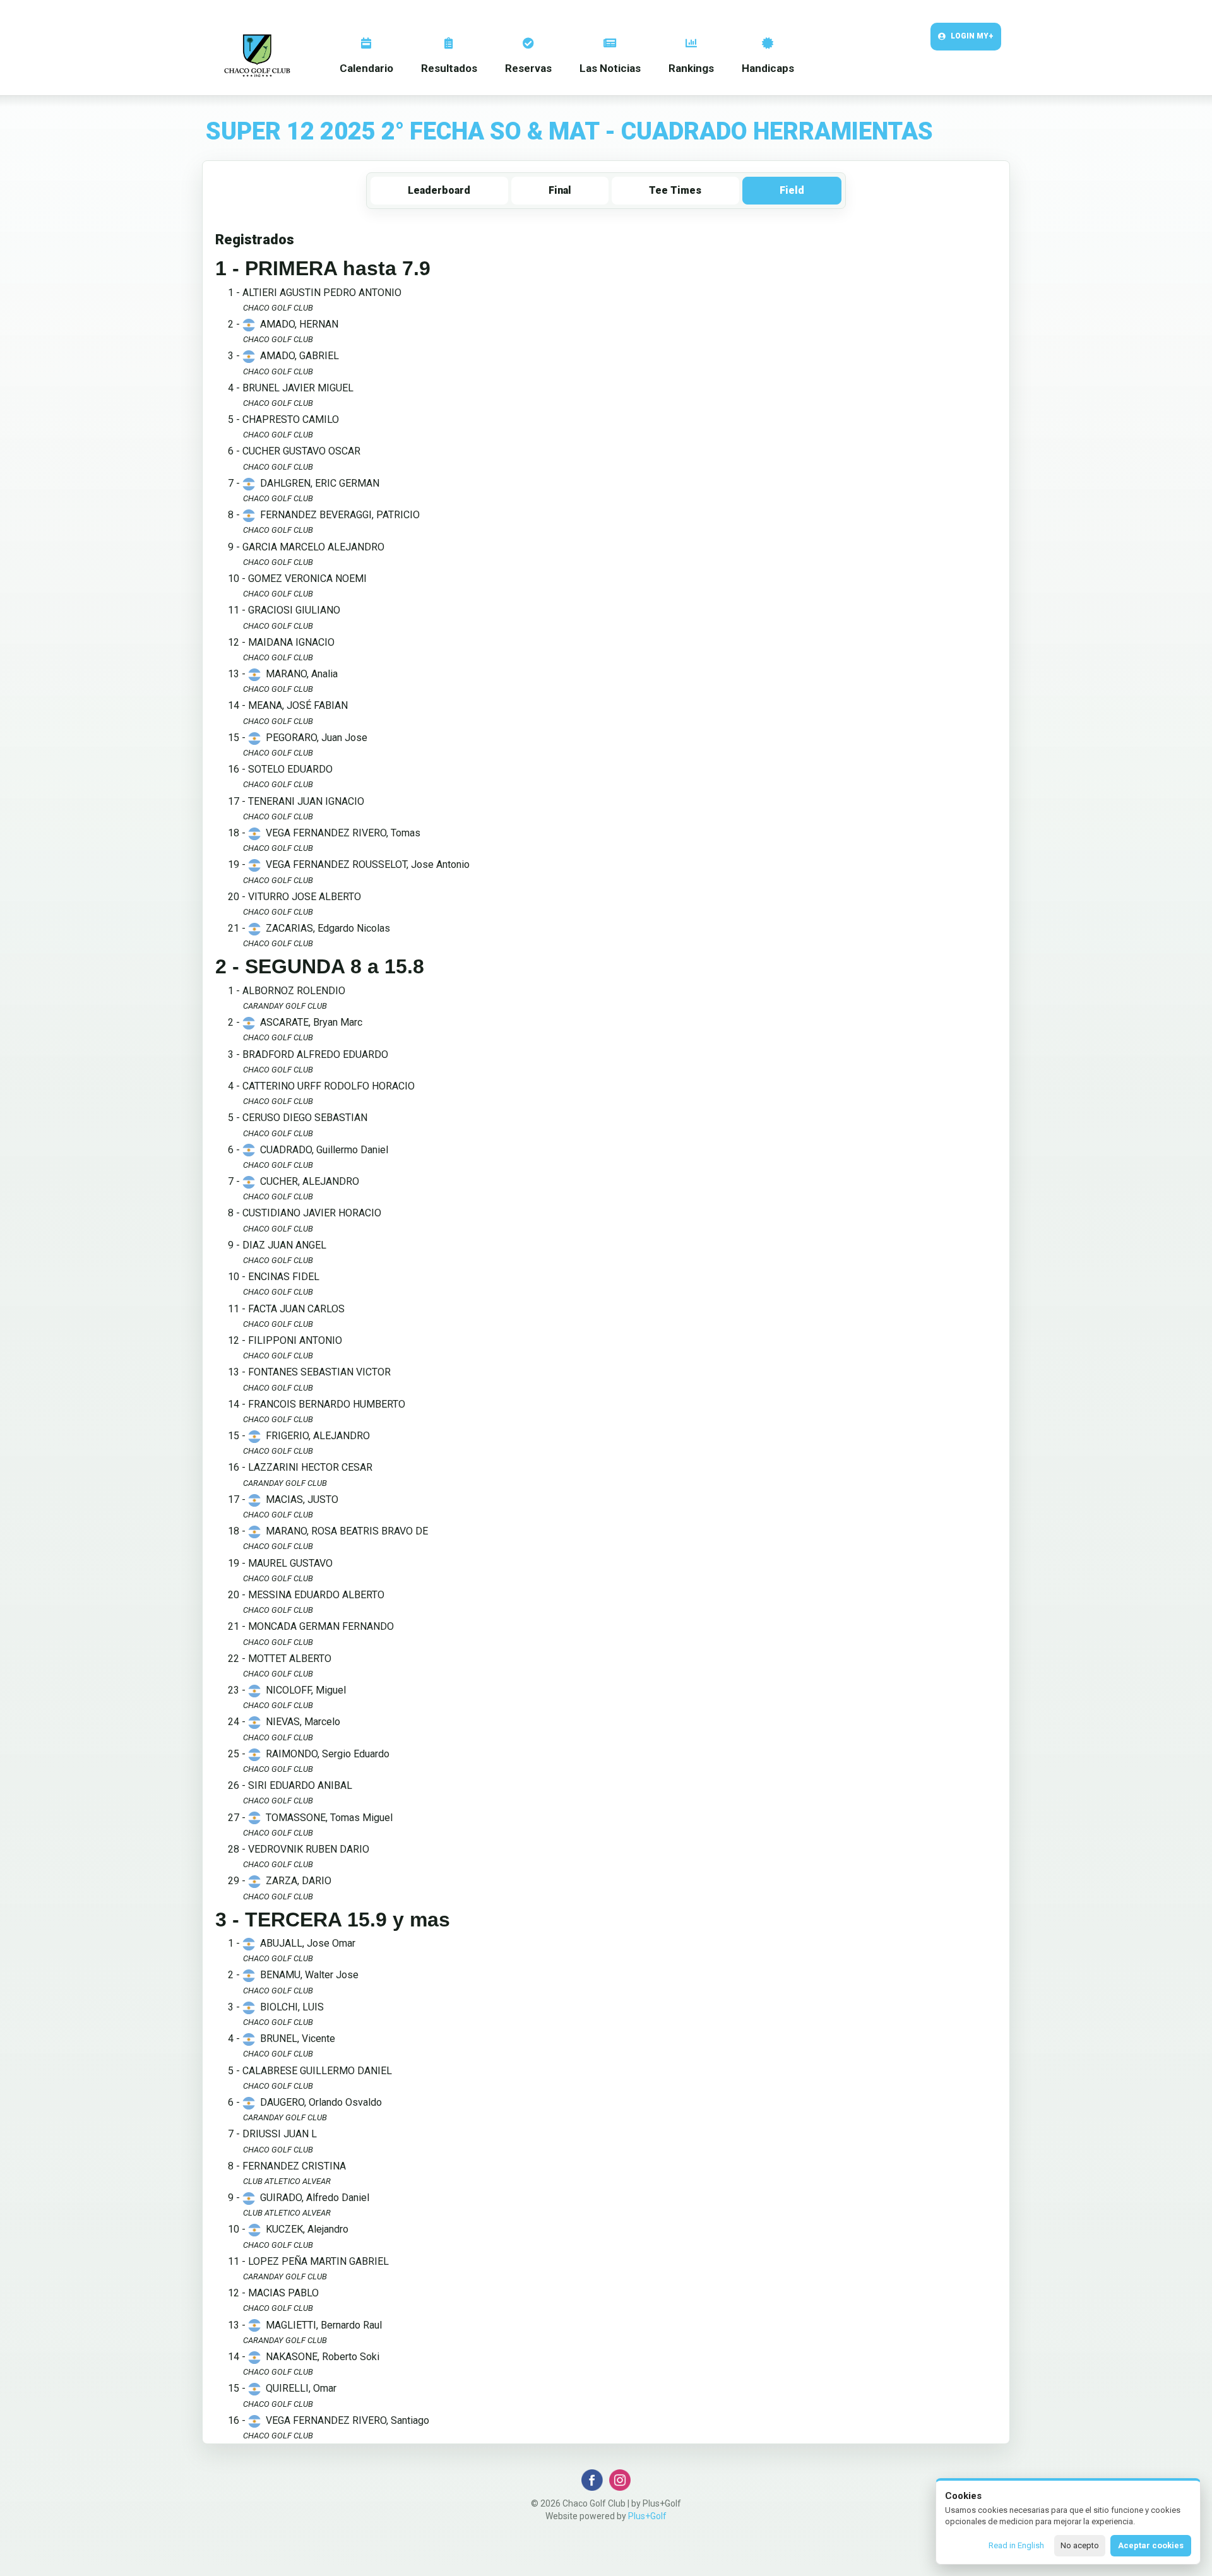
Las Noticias (610, 68)
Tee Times (675, 190)
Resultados (449, 68)
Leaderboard (439, 190)
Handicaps (768, 68)
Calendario (366, 68)
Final (560, 190)
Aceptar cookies (1151, 2545)
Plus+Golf (647, 2516)
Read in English (1016, 2545)
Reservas (528, 68)
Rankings (691, 68)
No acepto (1080, 2545)
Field (792, 190)
